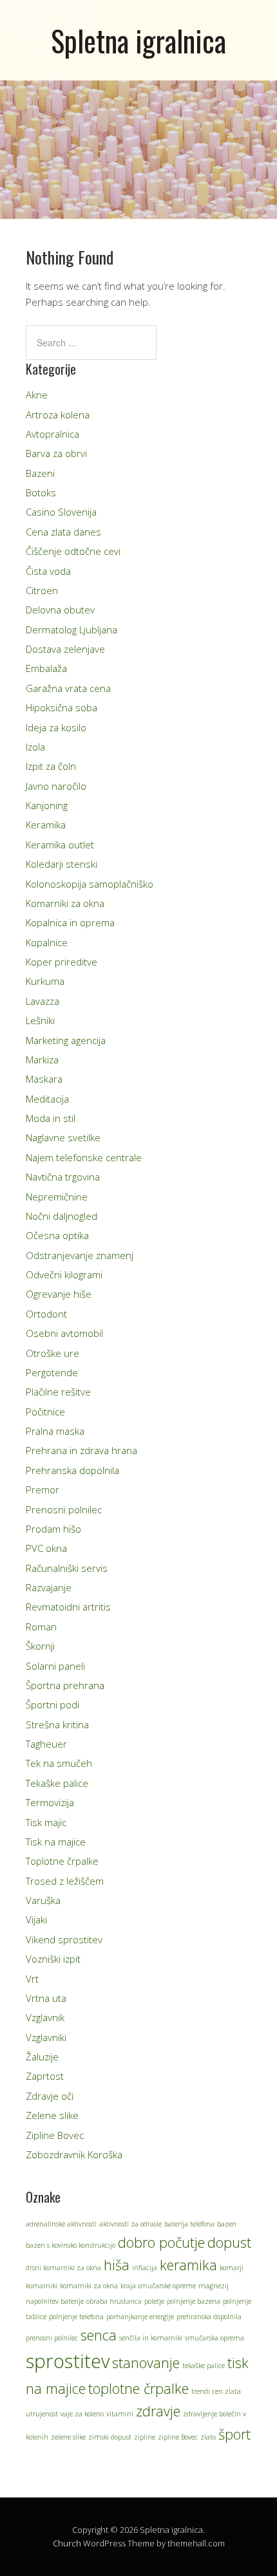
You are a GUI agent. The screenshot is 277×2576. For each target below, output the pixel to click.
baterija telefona (189, 2224)
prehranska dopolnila (209, 2317)
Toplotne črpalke (62, 1861)
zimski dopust (110, 2437)
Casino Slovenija (61, 512)
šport (234, 2434)
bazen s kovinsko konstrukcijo (71, 2245)
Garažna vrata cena (68, 688)
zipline (145, 2437)
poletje (154, 2301)
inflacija (145, 2268)
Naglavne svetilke (63, 1137)
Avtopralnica (53, 434)
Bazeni (40, 473)
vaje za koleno (82, 2414)
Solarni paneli (55, 1666)
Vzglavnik (45, 2017)
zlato (208, 2437)
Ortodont (46, 1314)
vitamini (120, 2414)
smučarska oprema (215, 2338)
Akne (37, 395)
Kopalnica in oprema (70, 922)
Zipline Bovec (55, 2135)
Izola (35, 747)
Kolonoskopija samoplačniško (90, 884)
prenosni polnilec (52, 2338)
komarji (232, 2268)
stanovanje (146, 2363)
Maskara (44, 1079)
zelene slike (68, 2437)
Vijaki (36, 1919)
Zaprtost (45, 2076)
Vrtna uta (46, 1998)
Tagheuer (46, 1744)
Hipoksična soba (62, 707)
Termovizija (50, 1802)
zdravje (158, 2411)
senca (99, 2335)
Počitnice (45, 1412)
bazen (227, 2224)
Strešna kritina (57, 1724)
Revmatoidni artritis (68, 1607)
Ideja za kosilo (56, 727)
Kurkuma (45, 981)
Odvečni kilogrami (64, 1274)
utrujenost (42, 2414)
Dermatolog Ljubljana (72, 630)
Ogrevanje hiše (59, 1294)
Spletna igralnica (138, 40)
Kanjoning (47, 805)
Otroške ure (53, 1353)
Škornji (40, 1646)
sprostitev (68, 2361)
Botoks (41, 492)
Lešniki (40, 1020)
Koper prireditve (62, 962)
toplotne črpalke (138, 2388)
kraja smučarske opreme (158, 2286)
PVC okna (46, 1548)
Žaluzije (42, 2057)
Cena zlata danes (63, 532)
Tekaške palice (57, 1783)
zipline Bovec (178, 2437)
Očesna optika (57, 1235)
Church (67, 2543)
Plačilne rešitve (58, 1392)
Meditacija (47, 1099)
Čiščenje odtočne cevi (73, 551)
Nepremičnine (57, 1197)
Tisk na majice (56, 1842)
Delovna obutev (60, 610)
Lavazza (43, 1001)
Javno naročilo (56, 786)
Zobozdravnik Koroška (74, 2154)
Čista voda (48, 571)
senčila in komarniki (151, 2338)
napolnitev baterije (55, 2301)
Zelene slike (52, 2115)
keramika (188, 2265)
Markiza (42, 1059)
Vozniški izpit (53, 1959)
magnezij (214, 2286)
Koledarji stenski (62, 864)
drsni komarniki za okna (63, 2268)
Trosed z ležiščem (65, 1881)
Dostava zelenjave (65, 649)
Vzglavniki (46, 2037)
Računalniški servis (67, 1568)
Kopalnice (47, 942)
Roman (41, 1627)
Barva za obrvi (56, 453)
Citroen (42, 590)
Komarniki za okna (65, 903)
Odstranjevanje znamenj (80, 1255)
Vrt (32, 1979)
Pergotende (52, 1372)
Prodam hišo (53, 1529)
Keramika (46, 825)
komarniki (42, 2286)
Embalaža (46, 668)
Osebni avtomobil (64, 1333)
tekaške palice (204, 2366)
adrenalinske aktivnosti (61, 2224)
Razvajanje (49, 1587)
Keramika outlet (60, 845)
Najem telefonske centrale (84, 1157)
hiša (117, 2265)
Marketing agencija (66, 1040)
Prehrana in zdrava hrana (81, 1450)
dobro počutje (161, 2242)
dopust (229, 2242)
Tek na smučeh (59, 1763)
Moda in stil (51, 1118)
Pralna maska (55, 1431)
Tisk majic (46, 1822)
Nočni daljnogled (62, 1216)
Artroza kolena (58, 415)
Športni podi (53, 1704)
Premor (43, 1489)
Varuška (43, 1900)
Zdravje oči (50, 2096)
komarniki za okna (89, 2286)
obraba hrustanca (114, 2301)
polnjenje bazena (194, 2301)
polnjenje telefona (76, 2317)
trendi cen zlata (216, 2391)
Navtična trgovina (63, 1177)
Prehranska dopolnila (72, 1470)
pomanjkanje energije (140, 2317)
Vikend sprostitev (64, 1939)
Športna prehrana (65, 1685)
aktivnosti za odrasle (130, 2224)
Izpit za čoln (51, 766)
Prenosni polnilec (64, 1509)
